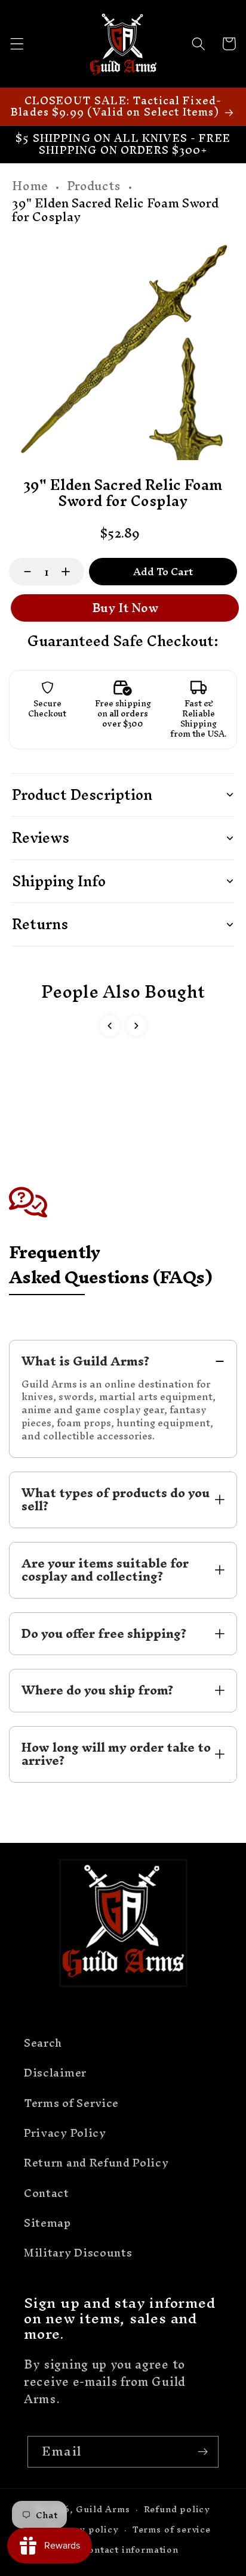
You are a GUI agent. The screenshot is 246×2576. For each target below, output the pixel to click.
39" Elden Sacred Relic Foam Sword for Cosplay (115, 210)
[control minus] (22, 572)
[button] (17, 44)
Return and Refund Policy (96, 2163)
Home (30, 186)
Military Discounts (78, 2253)
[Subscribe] (203, 2452)
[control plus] (71, 572)
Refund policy (177, 2509)
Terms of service (172, 2529)
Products (94, 186)
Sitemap (47, 2223)
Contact (47, 2193)
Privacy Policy (65, 2133)
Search (43, 2043)
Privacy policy (84, 2529)
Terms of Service (71, 2103)
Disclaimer (55, 2073)
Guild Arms (103, 2509)
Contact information (130, 2549)
